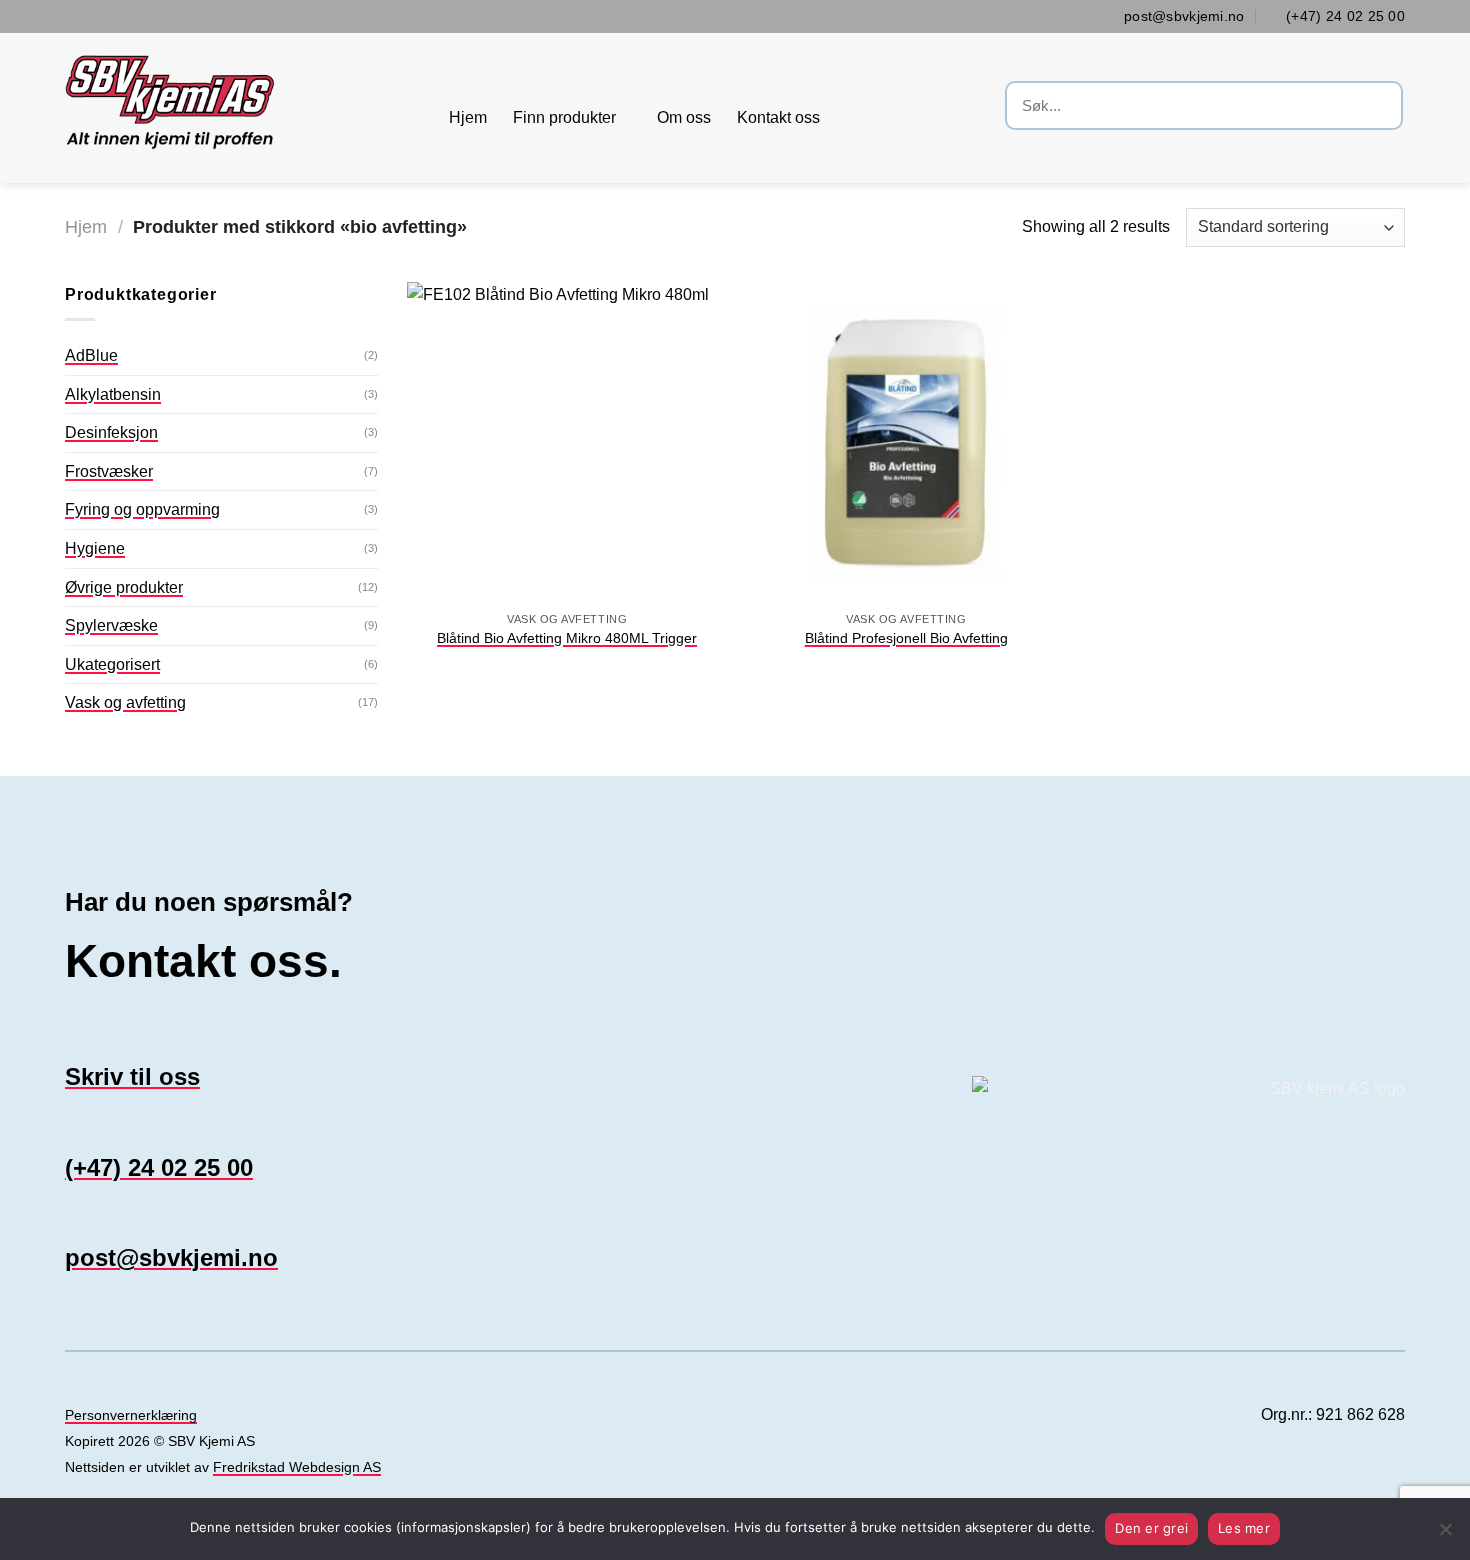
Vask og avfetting (125, 702)
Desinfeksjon (111, 432)
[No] (1445, 1535)
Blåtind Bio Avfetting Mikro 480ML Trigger (567, 638)
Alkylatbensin (113, 394)
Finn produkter (564, 117)
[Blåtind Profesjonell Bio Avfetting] (906, 442)
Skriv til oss (132, 1076)
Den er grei (1151, 1528)
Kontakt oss (778, 117)
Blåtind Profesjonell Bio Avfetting (906, 638)
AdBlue (91, 355)
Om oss (684, 117)
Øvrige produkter (124, 587)
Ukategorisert (112, 664)
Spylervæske (111, 625)
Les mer (1244, 1528)
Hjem (468, 117)
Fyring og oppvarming (142, 509)
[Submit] (1384, 108)
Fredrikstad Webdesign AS (297, 1467)
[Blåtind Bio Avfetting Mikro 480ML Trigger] (567, 442)
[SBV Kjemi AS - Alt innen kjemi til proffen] (242, 108)
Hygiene (95, 548)
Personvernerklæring (131, 1415)
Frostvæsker (109, 471)
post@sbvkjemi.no (171, 1257)
